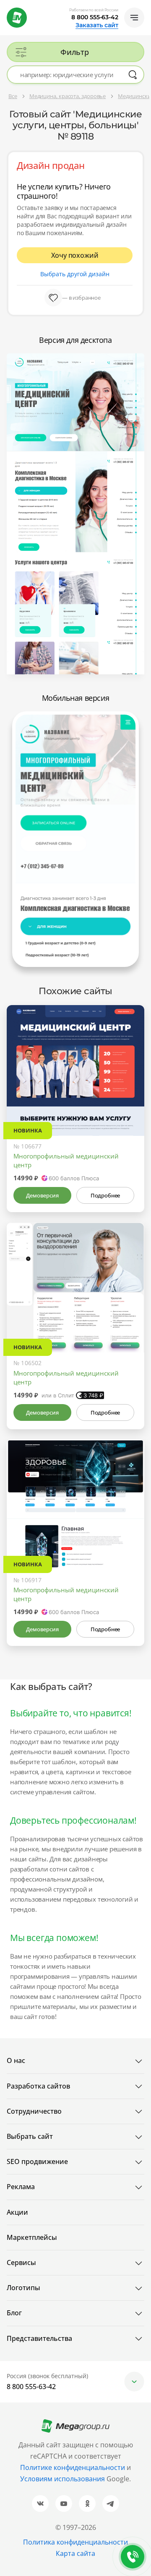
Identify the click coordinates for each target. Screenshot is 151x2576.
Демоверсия (42, 1195)
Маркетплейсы (32, 2237)
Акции (17, 2212)
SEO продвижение (37, 2161)
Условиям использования (63, 2479)
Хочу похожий (75, 255)
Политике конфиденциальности (73, 2467)
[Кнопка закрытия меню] (144, 7)
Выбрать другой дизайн (75, 274)
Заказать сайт (97, 25)
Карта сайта (75, 2553)
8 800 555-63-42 (95, 17)
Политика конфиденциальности (75, 2542)
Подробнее (105, 1195)
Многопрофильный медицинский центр (66, 1160)
